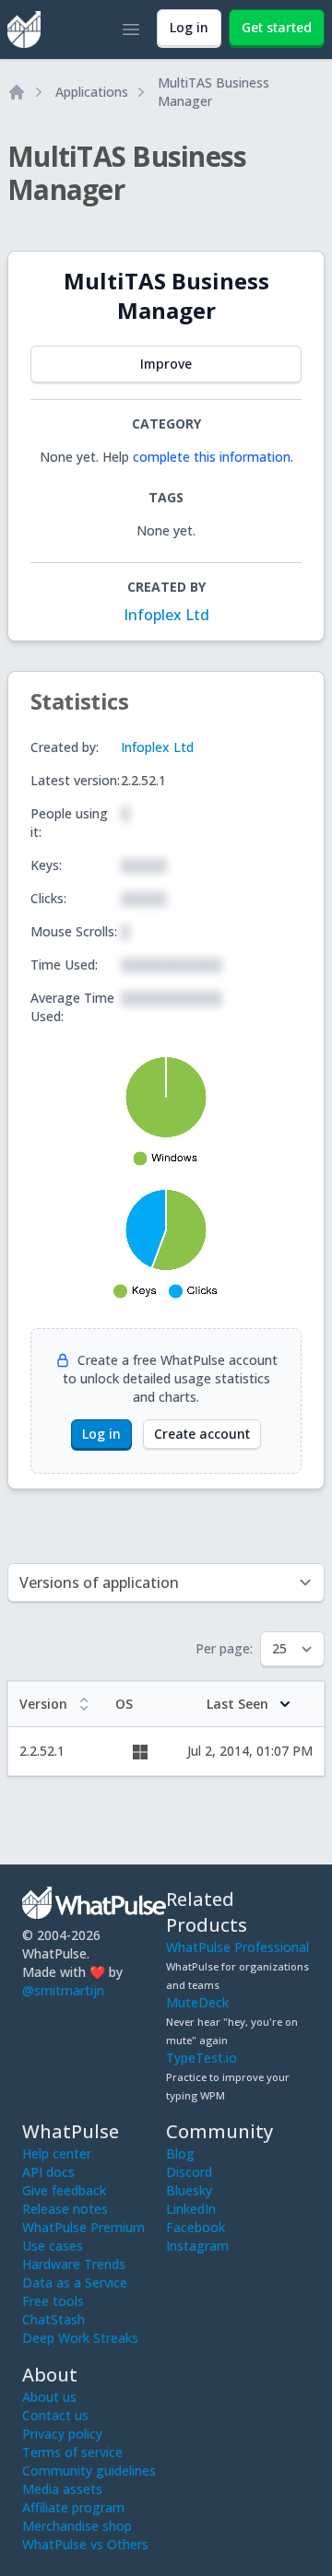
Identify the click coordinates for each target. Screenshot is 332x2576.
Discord (189, 2172)
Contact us (55, 2415)
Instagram (197, 2246)
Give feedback (64, 2190)
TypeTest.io (202, 2058)
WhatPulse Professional (237, 1947)
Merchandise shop (77, 2526)
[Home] (17, 92)
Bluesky (189, 2190)
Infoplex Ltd (166, 615)
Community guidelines (89, 2470)
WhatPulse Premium (83, 2227)
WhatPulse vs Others (85, 2544)
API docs (48, 2172)
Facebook (196, 2227)
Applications (92, 92)
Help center (57, 2153)
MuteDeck (197, 2002)
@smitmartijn (63, 1990)
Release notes (65, 2209)
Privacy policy (62, 2434)
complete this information (212, 457)
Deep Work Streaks (80, 2338)
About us (49, 2397)
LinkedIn (191, 2209)
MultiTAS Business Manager (213, 92)
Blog (180, 2153)
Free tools (53, 2301)
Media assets (62, 2489)
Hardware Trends (74, 2264)
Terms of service (72, 2452)
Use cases (53, 2246)
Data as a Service (75, 2282)
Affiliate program (73, 2507)
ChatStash (53, 2319)
